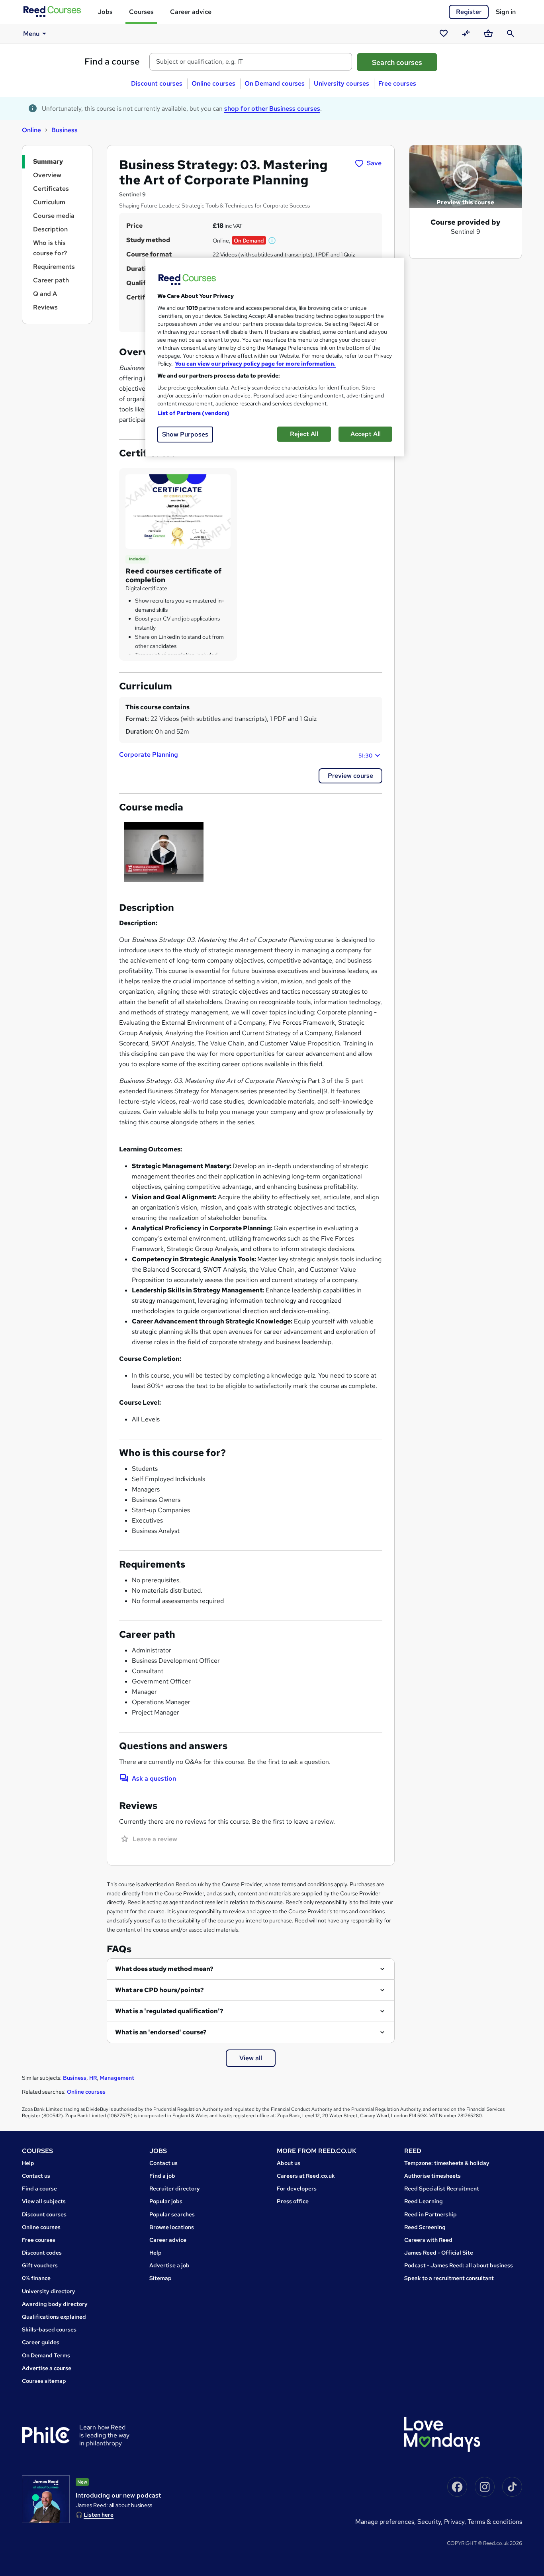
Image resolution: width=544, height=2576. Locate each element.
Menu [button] (31, 34)
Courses (141, 12)
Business (65, 130)
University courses (341, 83)
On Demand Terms (46, 2355)
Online (31, 130)
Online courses (213, 83)
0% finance (36, 2278)
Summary (48, 161)
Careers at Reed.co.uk (306, 2176)
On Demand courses (275, 83)
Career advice (191, 12)
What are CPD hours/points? (159, 1990)
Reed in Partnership (431, 2214)
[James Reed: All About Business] (46, 2499)
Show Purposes (185, 434)
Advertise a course (47, 2368)
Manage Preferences (385, 2522)
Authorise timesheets (432, 2176)
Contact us (36, 2176)
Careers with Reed (428, 2240)
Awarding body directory (55, 2304)
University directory (49, 2291)
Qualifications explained (54, 2317)
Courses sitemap (44, 2381)
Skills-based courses (49, 2329)
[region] (275, 357)
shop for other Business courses (272, 109)
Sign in (506, 12)
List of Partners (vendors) (194, 413)
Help (28, 2163)
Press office (293, 2201)
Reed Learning (424, 2201)
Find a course (112, 62)
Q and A (45, 294)
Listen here (99, 2515)
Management (117, 2078)
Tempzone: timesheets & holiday (447, 2163)
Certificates (51, 189)
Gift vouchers (40, 2265)
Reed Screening (425, 2227)
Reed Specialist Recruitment (442, 2188)
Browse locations (172, 2227)
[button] (272, 241)
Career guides (41, 2342)
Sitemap (160, 2278)
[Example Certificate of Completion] (178, 511)
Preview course (350, 776)
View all (251, 2058)
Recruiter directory (175, 2188)
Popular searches (172, 2214)
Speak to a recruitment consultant (449, 2278)
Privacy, (456, 2522)
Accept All (366, 434)
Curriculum (49, 202)
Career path (51, 280)
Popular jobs (166, 2201)
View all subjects (44, 2201)
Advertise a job (169, 2265)
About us (289, 2163)
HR (93, 2078)
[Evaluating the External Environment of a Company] (164, 852)
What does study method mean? (164, 1969)
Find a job (162, 2176)
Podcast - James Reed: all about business (459, 2265)
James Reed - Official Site (439, 2253)
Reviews (45, 307)
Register (469, 12)
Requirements (54, 267)
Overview (47, 175)
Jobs (105, 12)
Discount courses (157, 83)
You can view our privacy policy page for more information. (255, 364)
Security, (431, 2522)
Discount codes (42, 2253)
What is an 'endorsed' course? (161, 2032)
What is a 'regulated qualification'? (169, 2011)
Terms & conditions (495, 2522)
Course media (54, 216)
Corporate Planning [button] (246, 755)
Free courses (397, 83)
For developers (297, 2188)
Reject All (304, 434)
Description (50, 229)
